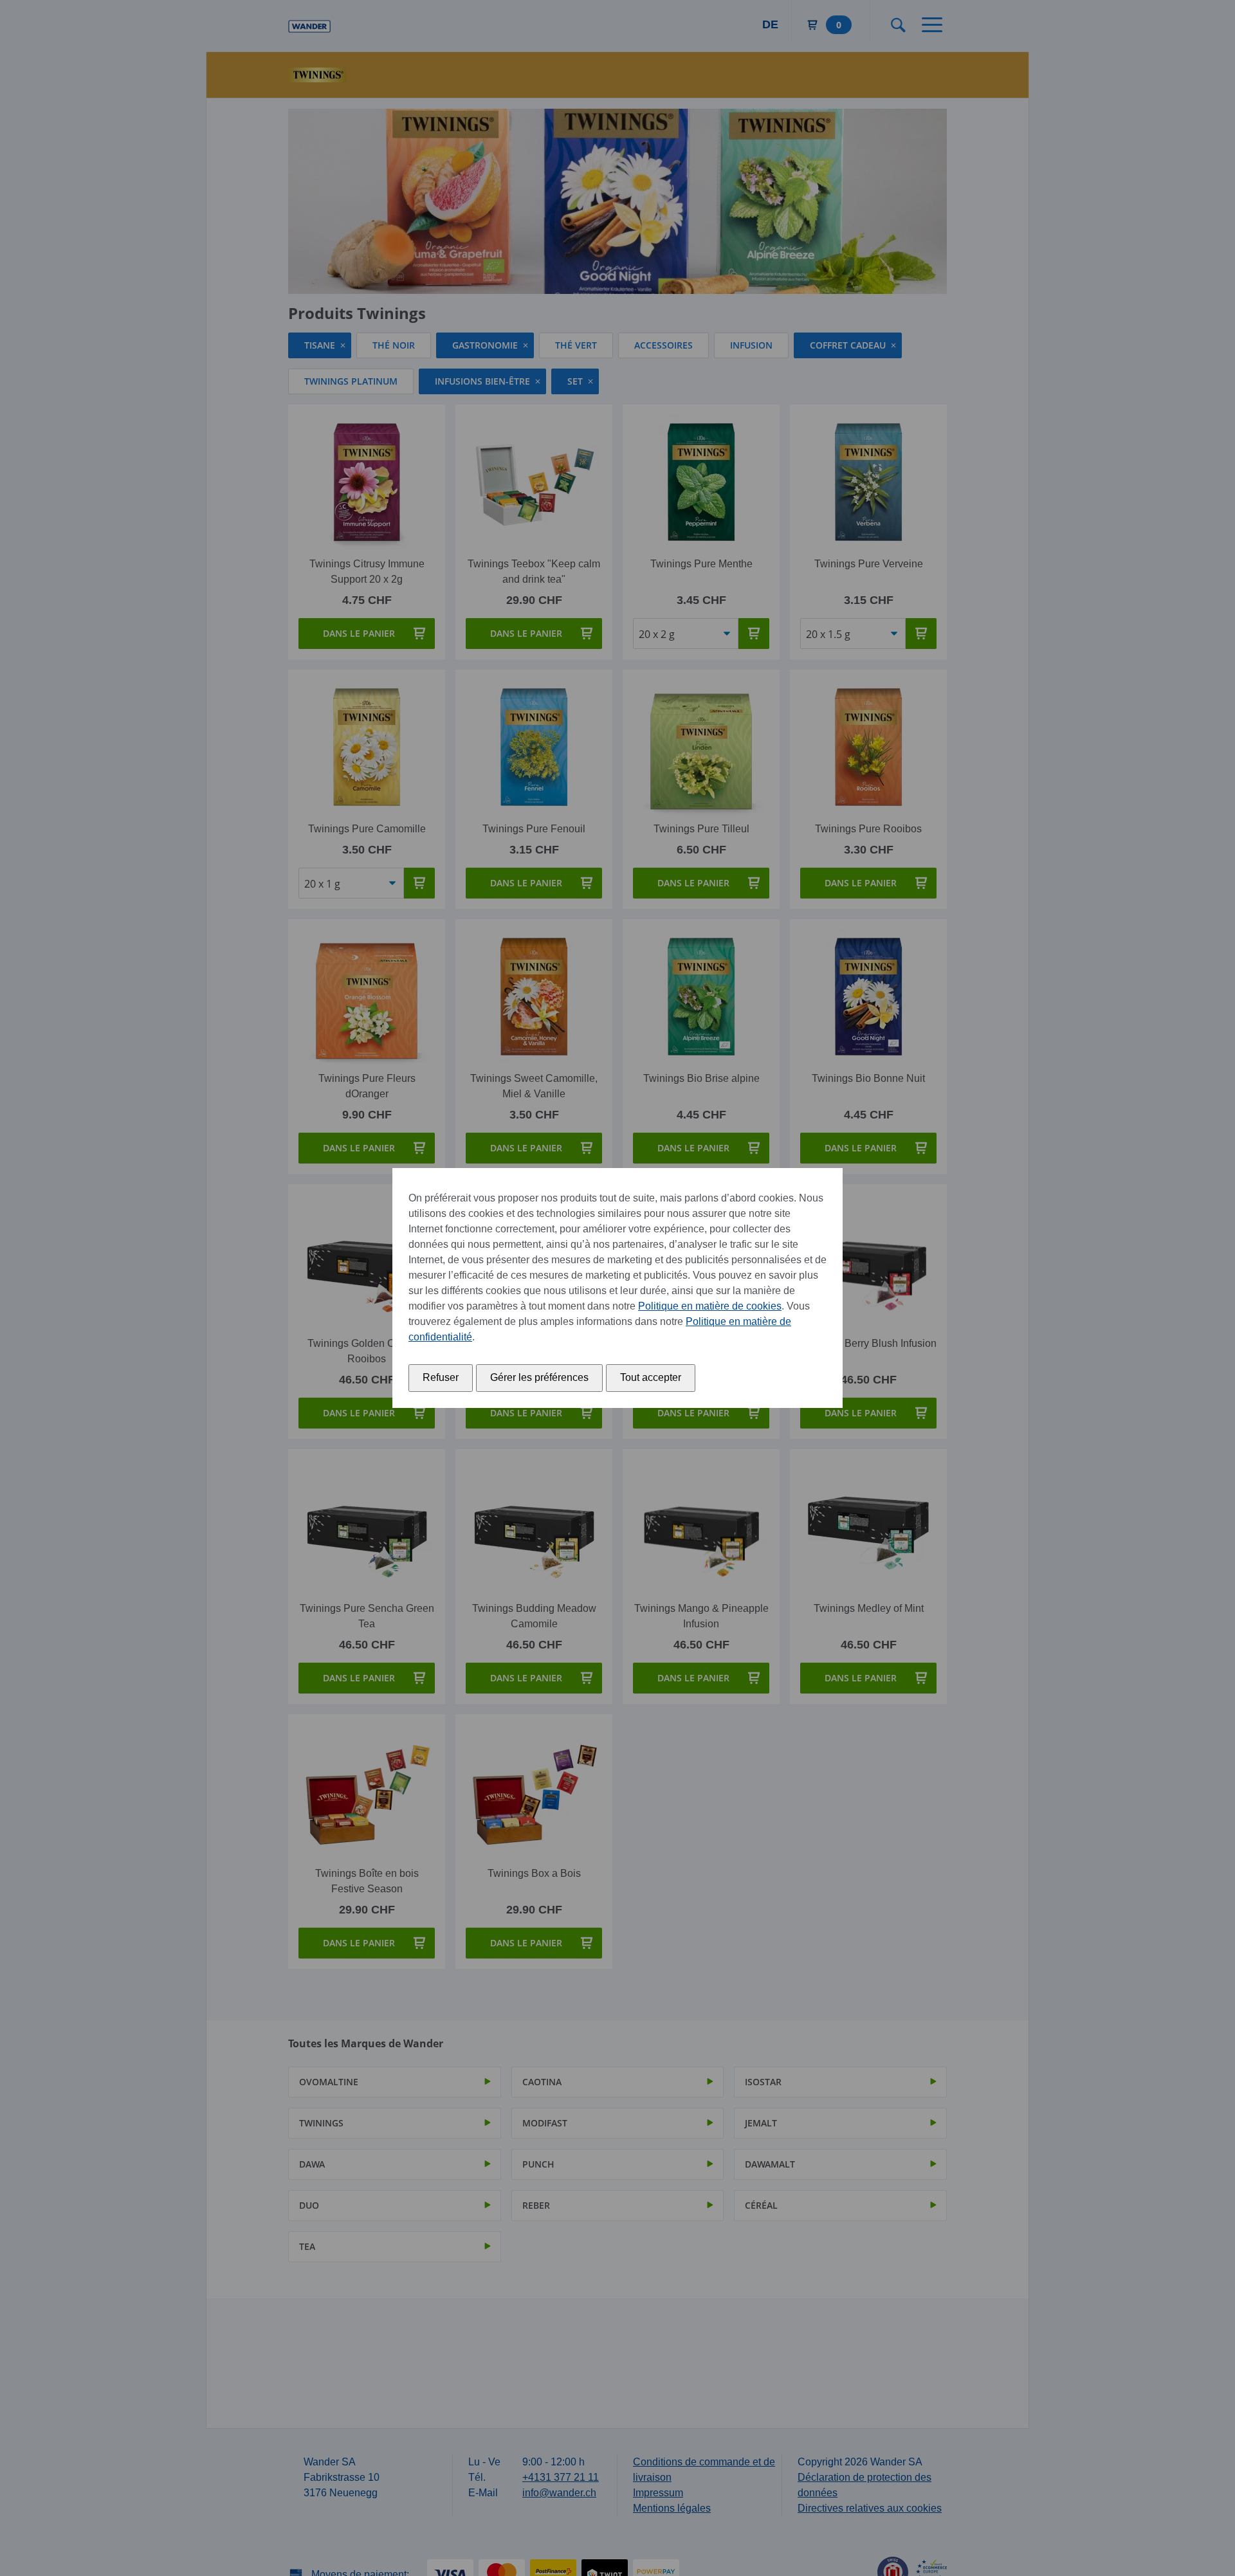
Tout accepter (651, 1377)
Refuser (441, 1377)
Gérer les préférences (539, 1377)
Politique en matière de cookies (710, 1306)
